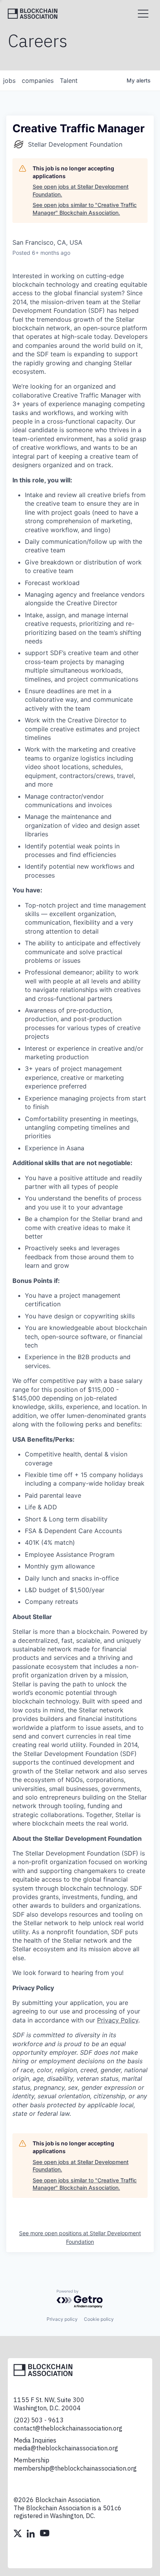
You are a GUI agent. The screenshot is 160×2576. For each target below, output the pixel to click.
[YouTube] (45, 2534)
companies (38, 81)
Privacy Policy (118, 2020)
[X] (18, 2534)
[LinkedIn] (31, 2534)
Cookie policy (99, 2319)
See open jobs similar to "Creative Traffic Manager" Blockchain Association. (85, 209)
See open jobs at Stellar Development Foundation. (81, 190)
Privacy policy (62, 2319)
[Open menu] (143, 14)
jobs (9, 81)
